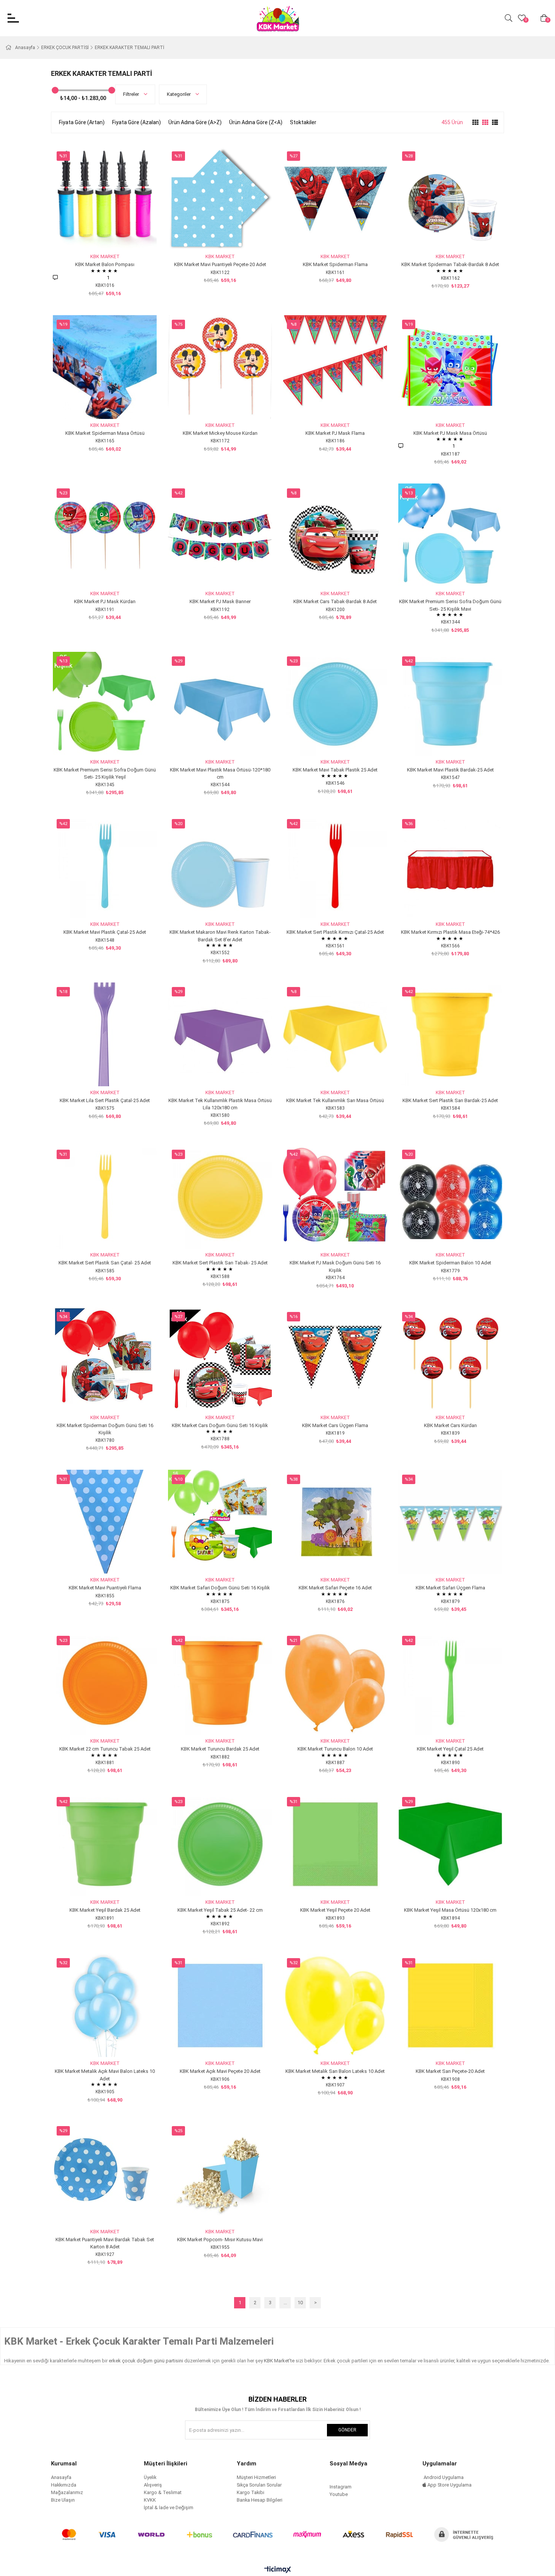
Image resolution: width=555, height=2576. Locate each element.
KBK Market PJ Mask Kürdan (105, 601)
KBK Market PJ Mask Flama (335, 433)
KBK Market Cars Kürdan (450, 1425)
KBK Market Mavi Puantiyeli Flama (105, 1588)
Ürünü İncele (113, 236)
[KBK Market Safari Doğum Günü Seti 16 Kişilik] (220, 1522)
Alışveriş (153, 2485)
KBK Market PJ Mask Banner (220, 601)
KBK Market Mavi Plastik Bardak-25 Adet (450, 770)
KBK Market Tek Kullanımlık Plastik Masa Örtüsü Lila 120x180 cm (220, 1104)
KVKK (150, 2500)
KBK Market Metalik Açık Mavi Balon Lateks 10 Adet (105, 2075)
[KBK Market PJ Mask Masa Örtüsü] (450, 367)
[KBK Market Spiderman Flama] (335, 198)
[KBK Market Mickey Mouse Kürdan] (220, 367)
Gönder (347, 2430)
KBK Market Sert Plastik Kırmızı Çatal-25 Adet (335, 932)
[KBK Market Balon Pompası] (105, 198)
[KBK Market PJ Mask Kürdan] (105, 535)
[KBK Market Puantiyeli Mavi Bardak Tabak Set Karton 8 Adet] (105, 2173)
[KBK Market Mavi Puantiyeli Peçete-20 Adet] (220, 198)
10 (300, 2303)
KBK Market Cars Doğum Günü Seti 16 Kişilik (220, 1425)
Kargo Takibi (251, 2492)
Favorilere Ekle (96, 236)
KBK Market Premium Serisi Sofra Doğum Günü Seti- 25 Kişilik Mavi (450, 605)
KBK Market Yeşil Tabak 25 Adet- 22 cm (220, 1910)
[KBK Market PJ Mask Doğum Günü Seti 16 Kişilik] (335, 1197)
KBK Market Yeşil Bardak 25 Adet (105, 1910)
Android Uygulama (443, 2477)
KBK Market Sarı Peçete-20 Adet (450, 2071)
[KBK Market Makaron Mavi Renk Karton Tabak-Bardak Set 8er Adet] (220, 866)
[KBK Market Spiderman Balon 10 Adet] (450, 1197)
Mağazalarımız (67, 2492)
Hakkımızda (64, 2485)
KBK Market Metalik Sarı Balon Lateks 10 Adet (335, 2071)
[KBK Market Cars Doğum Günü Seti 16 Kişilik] (220, 1359)
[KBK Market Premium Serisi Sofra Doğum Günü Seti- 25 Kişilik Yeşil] (105, 704)
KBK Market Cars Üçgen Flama (335, 1425)
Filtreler (132, 94)
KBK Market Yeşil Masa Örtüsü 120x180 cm (450, 1910)
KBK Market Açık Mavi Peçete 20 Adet (220, 2071)
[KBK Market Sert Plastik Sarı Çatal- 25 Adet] (105, 1197)
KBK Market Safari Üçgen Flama (450, 1588)
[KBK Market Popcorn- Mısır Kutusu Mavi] (220, 2173)
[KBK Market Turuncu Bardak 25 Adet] (220, 1683)
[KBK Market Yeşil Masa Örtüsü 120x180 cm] (450, 1844)
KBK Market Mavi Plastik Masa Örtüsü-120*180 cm (220, 774)
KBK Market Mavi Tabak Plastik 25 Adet (335, 770)
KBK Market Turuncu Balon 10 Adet (335, 1749)
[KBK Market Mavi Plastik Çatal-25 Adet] (105, 866)
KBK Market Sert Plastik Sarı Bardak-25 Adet (450, 1100)
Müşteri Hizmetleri (256, 2477)
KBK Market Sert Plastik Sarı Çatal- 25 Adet (105, 1263)
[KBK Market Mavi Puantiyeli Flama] (105, 1522)
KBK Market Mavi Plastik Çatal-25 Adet (105, 932)
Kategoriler (179, 94)
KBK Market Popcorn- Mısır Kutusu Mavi (220, 2240)
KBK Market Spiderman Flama (335, 264)
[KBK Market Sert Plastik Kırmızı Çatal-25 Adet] (335, 866)
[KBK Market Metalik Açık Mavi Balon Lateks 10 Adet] (105, 2005)
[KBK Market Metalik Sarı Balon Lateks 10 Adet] (335, 2005)
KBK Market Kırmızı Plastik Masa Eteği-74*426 (450, 932)
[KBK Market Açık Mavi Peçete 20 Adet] (220, 2005)
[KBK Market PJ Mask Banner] (220, 535)
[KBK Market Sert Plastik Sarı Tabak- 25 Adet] (220, 1197)
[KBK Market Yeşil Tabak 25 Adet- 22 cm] (220, 1844)
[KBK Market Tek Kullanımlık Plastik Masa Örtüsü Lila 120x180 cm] (220, 1034)
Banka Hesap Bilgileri (260, 2500)
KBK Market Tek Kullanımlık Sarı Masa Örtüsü (335, 1100)
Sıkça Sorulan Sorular (259, 2485)
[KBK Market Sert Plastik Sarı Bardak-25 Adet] (450, 1034)
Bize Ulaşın (63, 2500)
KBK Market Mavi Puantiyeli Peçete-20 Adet (220, 264)
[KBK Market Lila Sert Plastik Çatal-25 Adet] (105, 1034)
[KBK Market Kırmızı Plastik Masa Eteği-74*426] (450, 866)
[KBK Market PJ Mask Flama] (335, 367)
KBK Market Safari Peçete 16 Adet (335, 1588)
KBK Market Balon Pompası (105, 264)
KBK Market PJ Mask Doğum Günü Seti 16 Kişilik (335, 1266)
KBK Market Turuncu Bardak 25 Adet (220, 1749)
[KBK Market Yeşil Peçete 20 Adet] (335, 1844)
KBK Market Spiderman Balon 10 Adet (450, 1263)
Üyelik (150, 2477)
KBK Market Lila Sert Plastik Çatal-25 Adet (105, 1100)
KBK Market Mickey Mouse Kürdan (220, 433)
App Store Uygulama (449, 2485)
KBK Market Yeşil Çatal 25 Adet (450, 1749)
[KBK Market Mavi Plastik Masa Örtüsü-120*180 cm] (220, 704)
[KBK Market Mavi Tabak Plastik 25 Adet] (335, 704)
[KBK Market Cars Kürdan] (450, 1359)
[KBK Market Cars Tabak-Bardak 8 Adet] (335, 535)
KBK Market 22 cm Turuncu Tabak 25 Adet (105, 1749)
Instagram (341, 2487)
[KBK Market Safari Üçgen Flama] (450, 1522)
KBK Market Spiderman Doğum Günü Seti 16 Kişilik (105, 1429)
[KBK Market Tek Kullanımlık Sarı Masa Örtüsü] (335, 1034)
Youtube (339, 2494)
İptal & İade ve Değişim (169, 2507)
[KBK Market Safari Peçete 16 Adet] (335, 1522)
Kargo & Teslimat (163, 2492)
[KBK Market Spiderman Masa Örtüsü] (105, 367)
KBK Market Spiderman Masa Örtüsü (105, 433)
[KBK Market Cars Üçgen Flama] (335, 1359)
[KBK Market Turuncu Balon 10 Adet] (335, 1683)
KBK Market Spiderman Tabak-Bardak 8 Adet (450, 264)
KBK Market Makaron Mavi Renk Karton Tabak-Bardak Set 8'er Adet (220, 936)
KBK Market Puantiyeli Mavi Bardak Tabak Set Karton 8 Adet (105, 2243)
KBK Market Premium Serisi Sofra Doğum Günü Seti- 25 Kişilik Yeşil (105, 774)
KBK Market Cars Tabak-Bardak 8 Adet (335, 601)
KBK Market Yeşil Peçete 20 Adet (335, 1910)
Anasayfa (61, 2477)
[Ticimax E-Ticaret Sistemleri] (278, 2570)
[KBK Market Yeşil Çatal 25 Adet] (450, 1683)
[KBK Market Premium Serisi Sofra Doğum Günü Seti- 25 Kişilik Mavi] (450, 535)
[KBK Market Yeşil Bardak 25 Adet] (105, 1844)
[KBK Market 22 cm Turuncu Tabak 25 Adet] (105, 1683)
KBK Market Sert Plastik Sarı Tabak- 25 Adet (220, 1263)
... (285, 2303)
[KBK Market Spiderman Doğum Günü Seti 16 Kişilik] (105, 1359)
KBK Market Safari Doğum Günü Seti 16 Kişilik (220, 1588)
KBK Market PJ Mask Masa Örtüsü (450, 433)
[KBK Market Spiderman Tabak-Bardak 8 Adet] (450, 198)
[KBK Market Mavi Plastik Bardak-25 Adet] (450, 704)
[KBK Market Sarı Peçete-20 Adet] (450, 2005)
